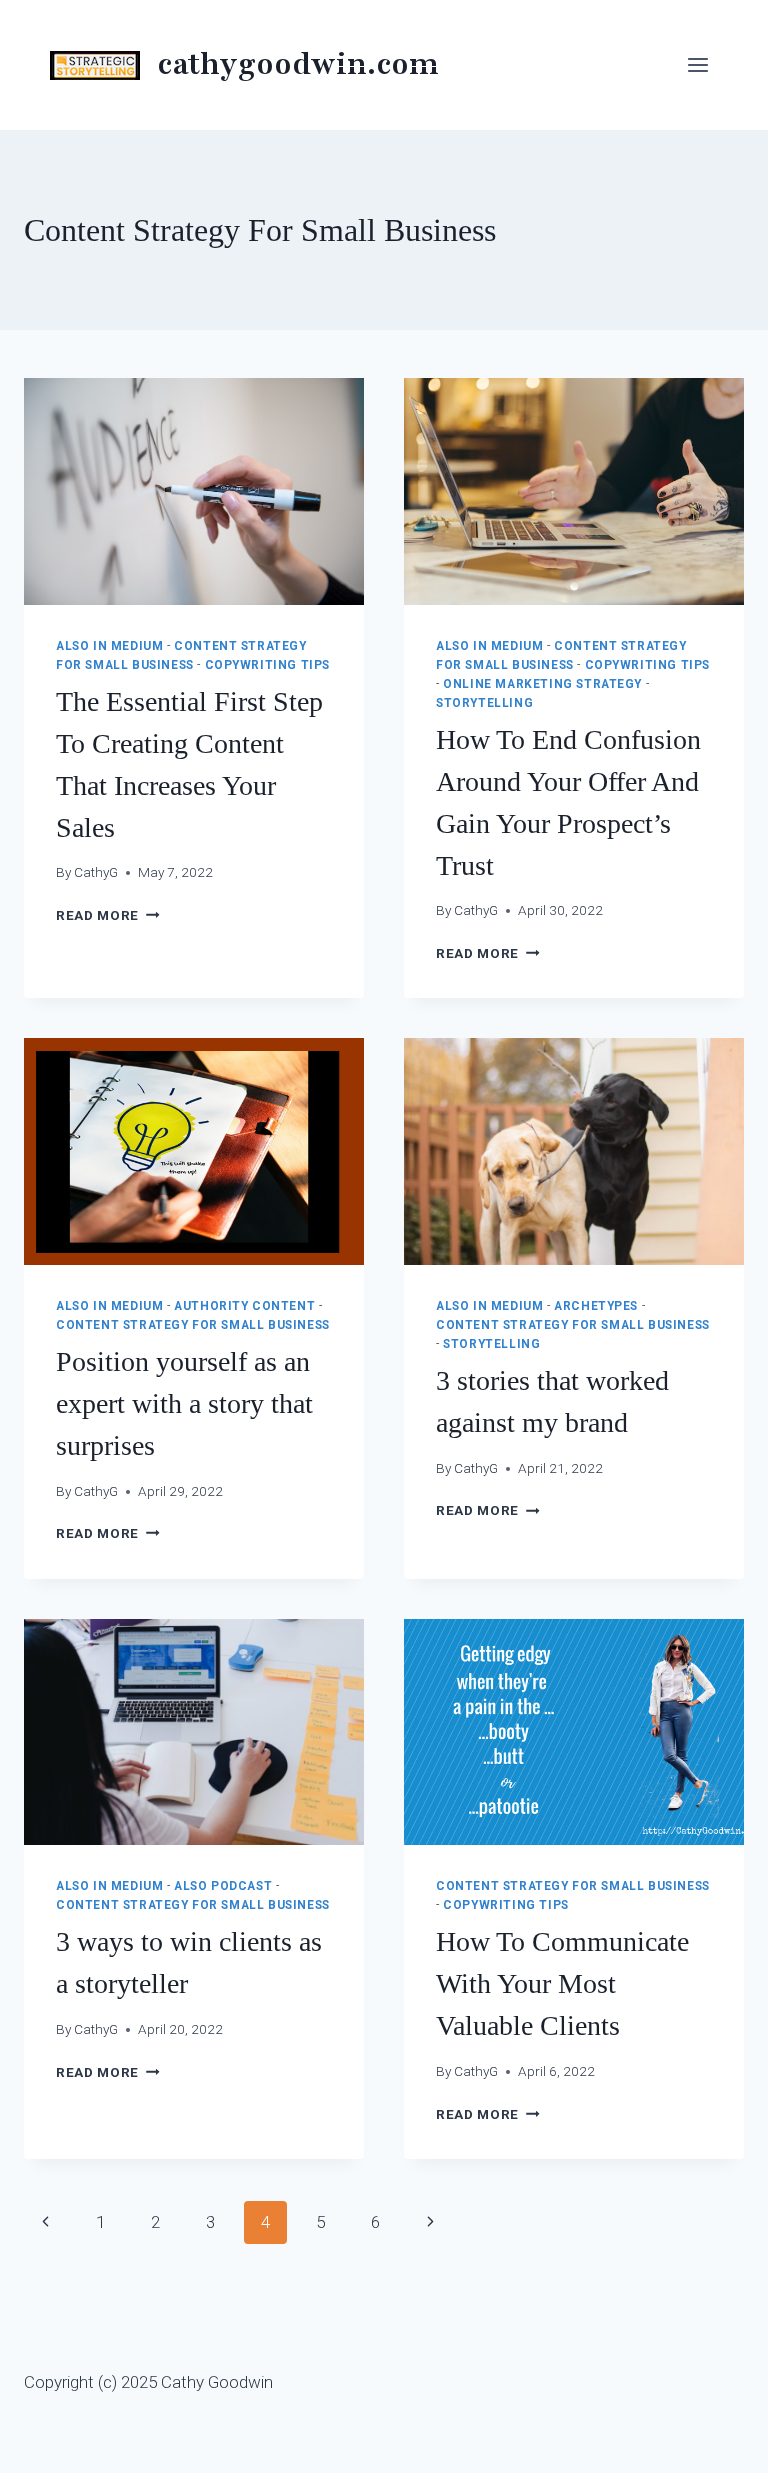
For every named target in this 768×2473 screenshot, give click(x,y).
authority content (244, 1306)
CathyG (96, 872)
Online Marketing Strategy (542, 684)
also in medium (109, 646)
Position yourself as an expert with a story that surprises (184, 1403)
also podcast (223, 1886)
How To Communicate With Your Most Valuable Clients (562, 1983)
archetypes (596, 1306)
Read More (108, 915)
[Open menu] (697, 64)
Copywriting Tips (268, 665)
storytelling (484, 703)
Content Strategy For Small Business (193, 1325)
